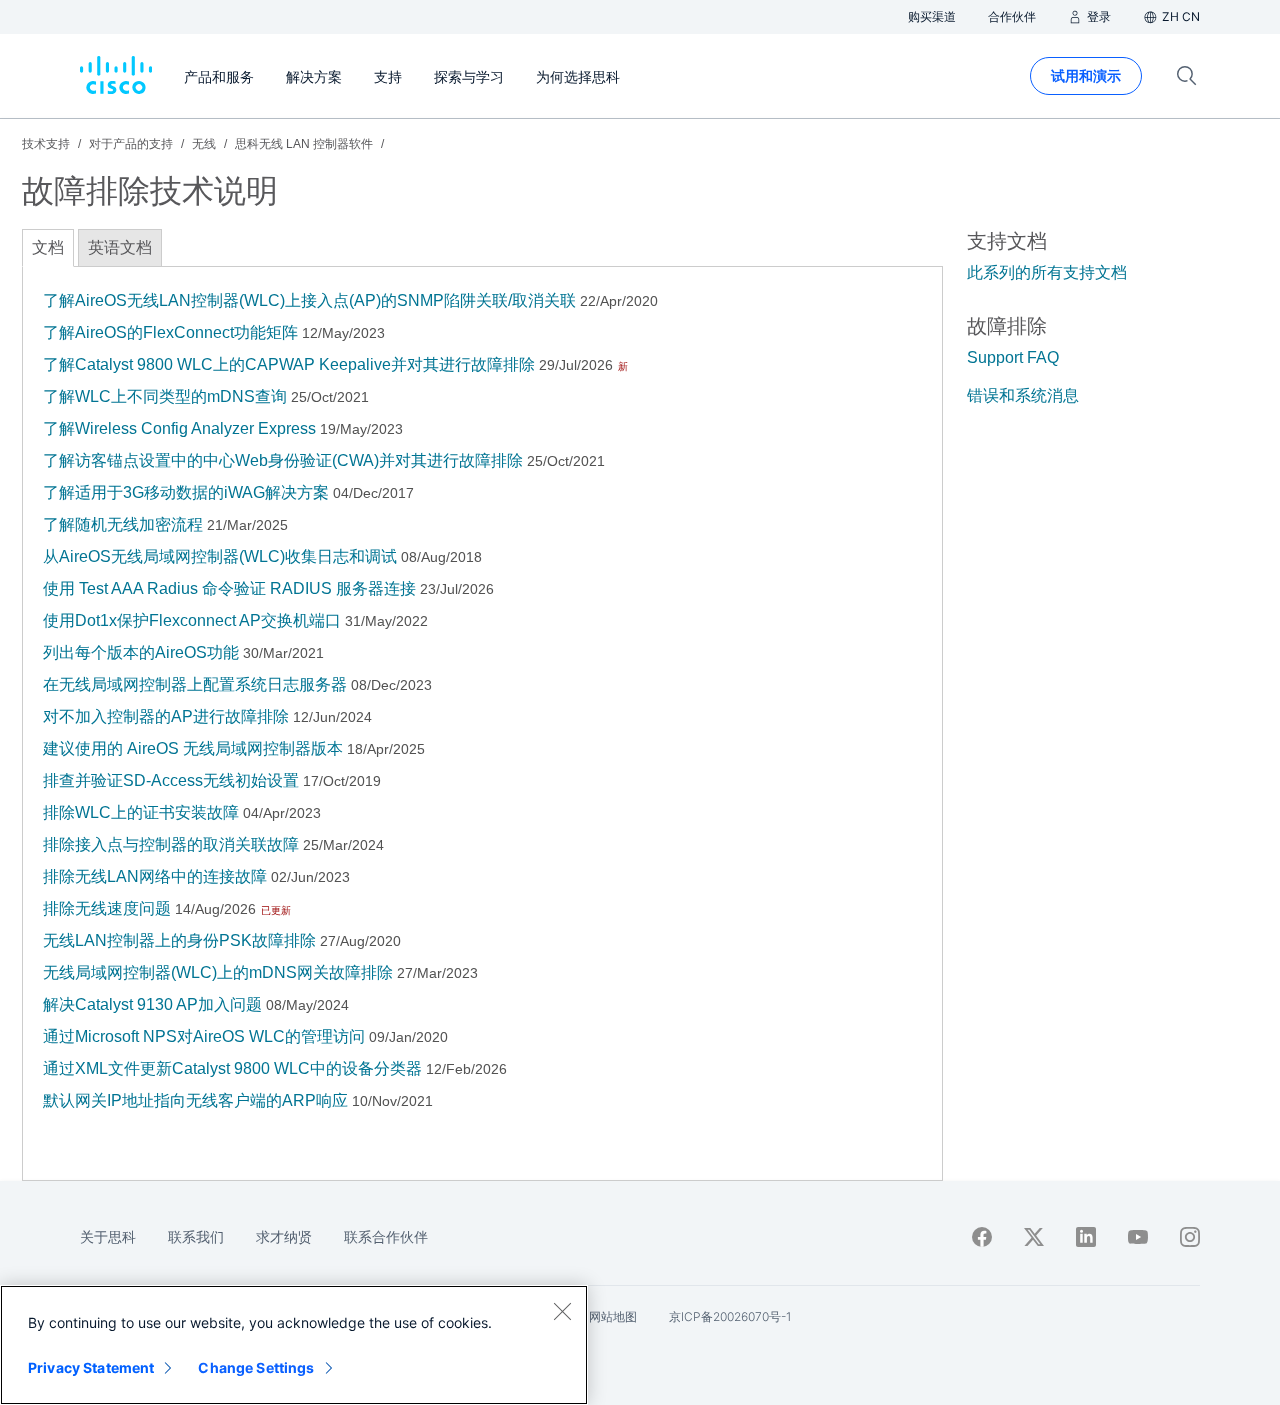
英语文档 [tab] (120, 247)
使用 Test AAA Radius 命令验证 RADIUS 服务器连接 (229, 588)
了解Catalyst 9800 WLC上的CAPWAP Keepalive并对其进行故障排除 (289, 364)
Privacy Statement (91, 1367)
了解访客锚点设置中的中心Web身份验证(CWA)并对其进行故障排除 (283, 460)
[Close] (562, 1311)
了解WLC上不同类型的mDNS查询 (165, 396)
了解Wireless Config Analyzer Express (179, 428)
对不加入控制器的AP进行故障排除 (166, 716)
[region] (294, 1345)
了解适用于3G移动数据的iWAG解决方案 (186, 492)
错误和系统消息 (1023, 395)
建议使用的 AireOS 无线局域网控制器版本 (193, 748)
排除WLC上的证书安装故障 (141, 812)
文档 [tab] (48, 247)
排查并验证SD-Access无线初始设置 (171, 780)
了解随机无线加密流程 (123, 524)
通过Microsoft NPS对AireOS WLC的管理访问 (204, 1036)
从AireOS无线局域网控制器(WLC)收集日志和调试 (220, 556)
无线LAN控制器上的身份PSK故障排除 (179, 940)
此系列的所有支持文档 (1047, 272)
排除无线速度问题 (107, 908)
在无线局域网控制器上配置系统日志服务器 (195, 684)
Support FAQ (1013, 357)
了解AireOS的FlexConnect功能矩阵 (170, 332)
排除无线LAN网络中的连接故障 (155, 876)
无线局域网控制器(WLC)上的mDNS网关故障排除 (218, 972)
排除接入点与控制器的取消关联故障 (171, 844)
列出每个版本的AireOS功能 (141, 652)
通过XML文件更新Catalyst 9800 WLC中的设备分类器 (232, 1068)
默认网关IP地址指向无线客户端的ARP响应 (195, 1100)
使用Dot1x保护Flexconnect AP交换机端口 (192, 620)
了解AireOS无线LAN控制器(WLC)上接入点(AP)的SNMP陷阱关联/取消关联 (309, 300)
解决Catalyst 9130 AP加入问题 (152, 1004)
